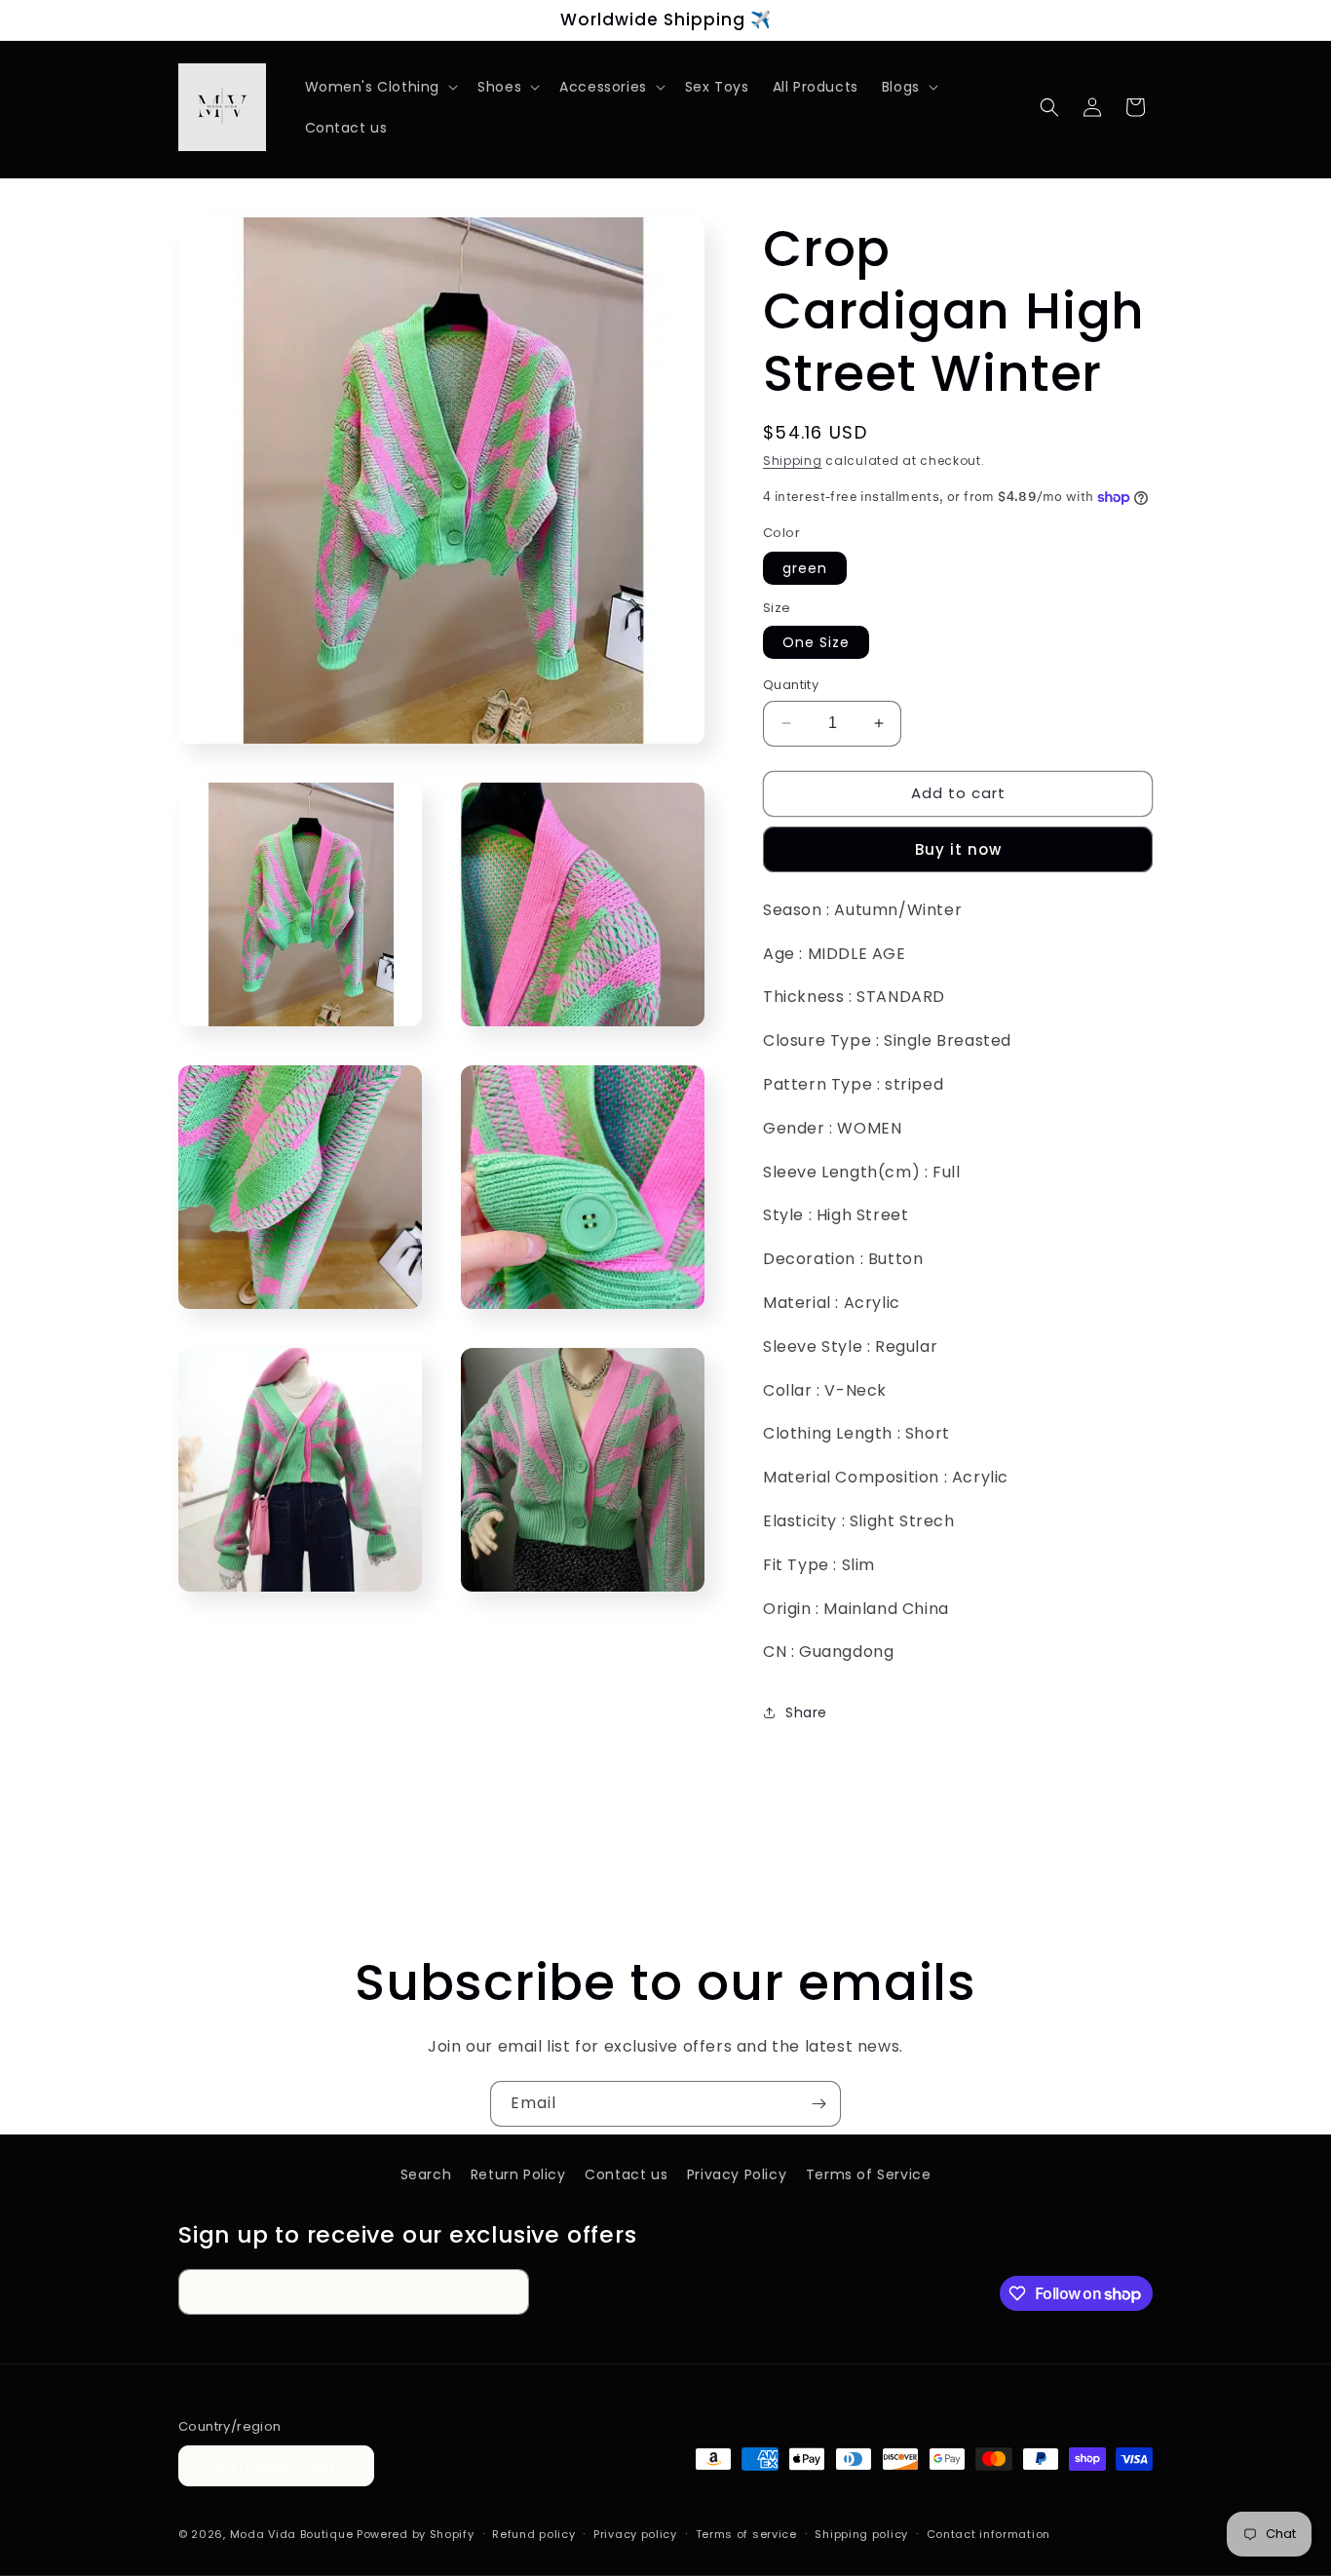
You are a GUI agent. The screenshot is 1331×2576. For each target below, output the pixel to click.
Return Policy (518, 2174)
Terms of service (746, 2534)
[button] (380, 87)
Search (426, 2174)
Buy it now (958, 849)
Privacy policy (635, 2534)
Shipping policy (861, 2534)
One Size (816, 642)
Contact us (626, 2174)
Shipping (793, 461)
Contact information (989, 2534)
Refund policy (533, 2534)
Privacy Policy (737, 2174)
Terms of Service (869, 2174)
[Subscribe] (818, 2104)
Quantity (791, 685)
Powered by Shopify (416, 2535)
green (805, 568)
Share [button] (806, 1712)
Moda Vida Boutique (292, 2535)
